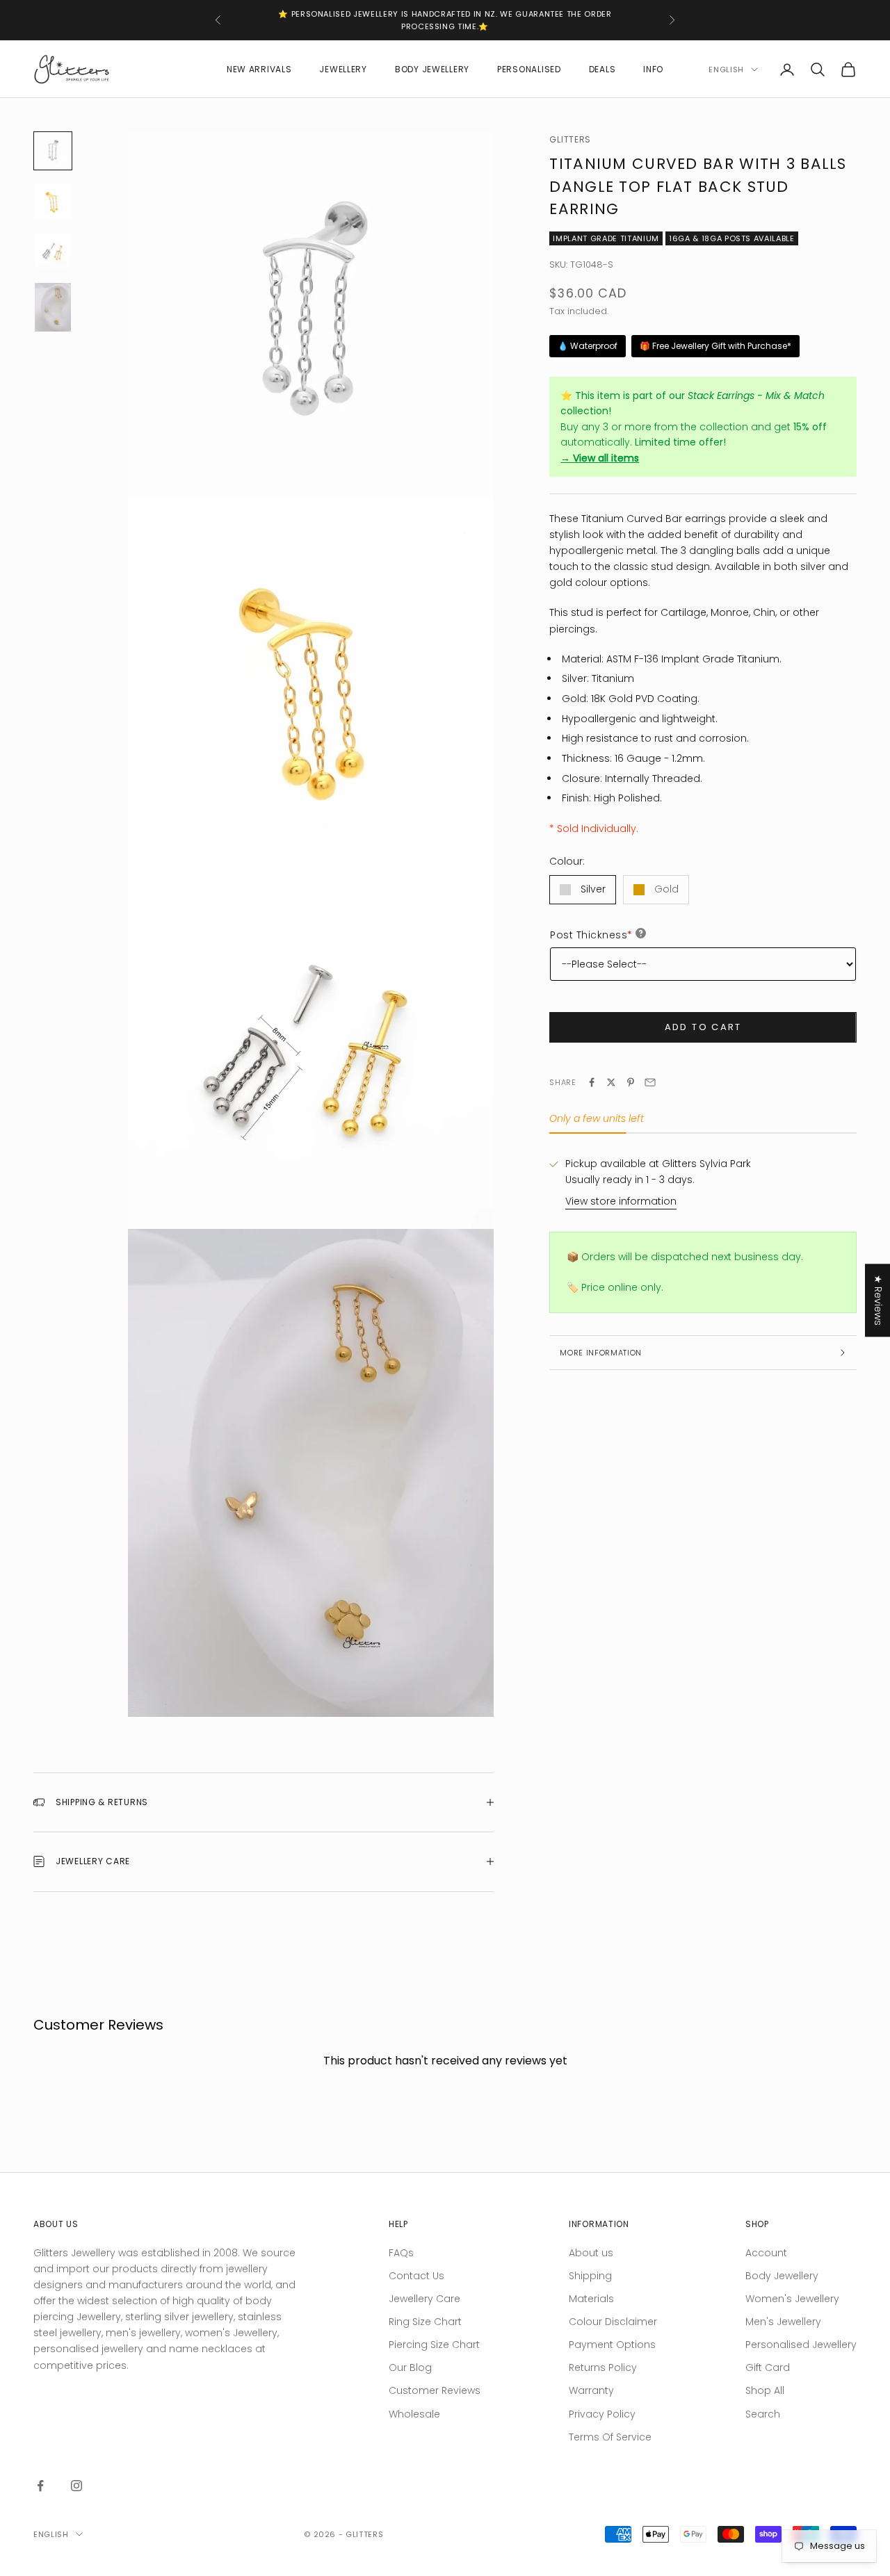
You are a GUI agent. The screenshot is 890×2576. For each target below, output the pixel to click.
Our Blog (410, 2367)
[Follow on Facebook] (40, 2486)
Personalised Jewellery (801, 2345)
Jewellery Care (424, 2299)
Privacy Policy (602, 2414)
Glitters (570, 139)
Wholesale (414, 2414)
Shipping (590, 2276)
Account (766, 2253)
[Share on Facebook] (592, 1082)
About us (591, 2253)
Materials (591, 2299)
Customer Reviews (435, 2390)
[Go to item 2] (53, 201)
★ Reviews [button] (878, 1300)
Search (763, 2414)
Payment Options (612, 2345)
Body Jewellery (432, 69)
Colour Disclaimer (613, 2322)
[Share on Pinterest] (631, 1082)
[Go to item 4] (53, 307)
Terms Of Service (610, 2437)
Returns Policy (603, 2367)
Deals (602, 69)
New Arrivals (259, 69)
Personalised (529, 69)
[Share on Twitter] (611, 1082)
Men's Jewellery (783, 2322)
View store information (621, 1201)
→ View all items (600, 458)
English (726, 70)
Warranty (591, 2390)
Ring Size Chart (425, 2322)
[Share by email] (650, 1082)
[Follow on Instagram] (76, 2486)
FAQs (401, 2253)
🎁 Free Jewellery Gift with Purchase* (715, 346)
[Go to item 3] (53, 251)
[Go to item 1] (53, 151)
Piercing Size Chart (434, 2345)
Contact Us (416, 2276)
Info (653, 69)
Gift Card (768, 2367)
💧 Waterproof (588, 346)
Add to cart (703, 1027)
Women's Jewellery (792, 2299)
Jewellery (343, 69)
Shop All (765, 2390)
